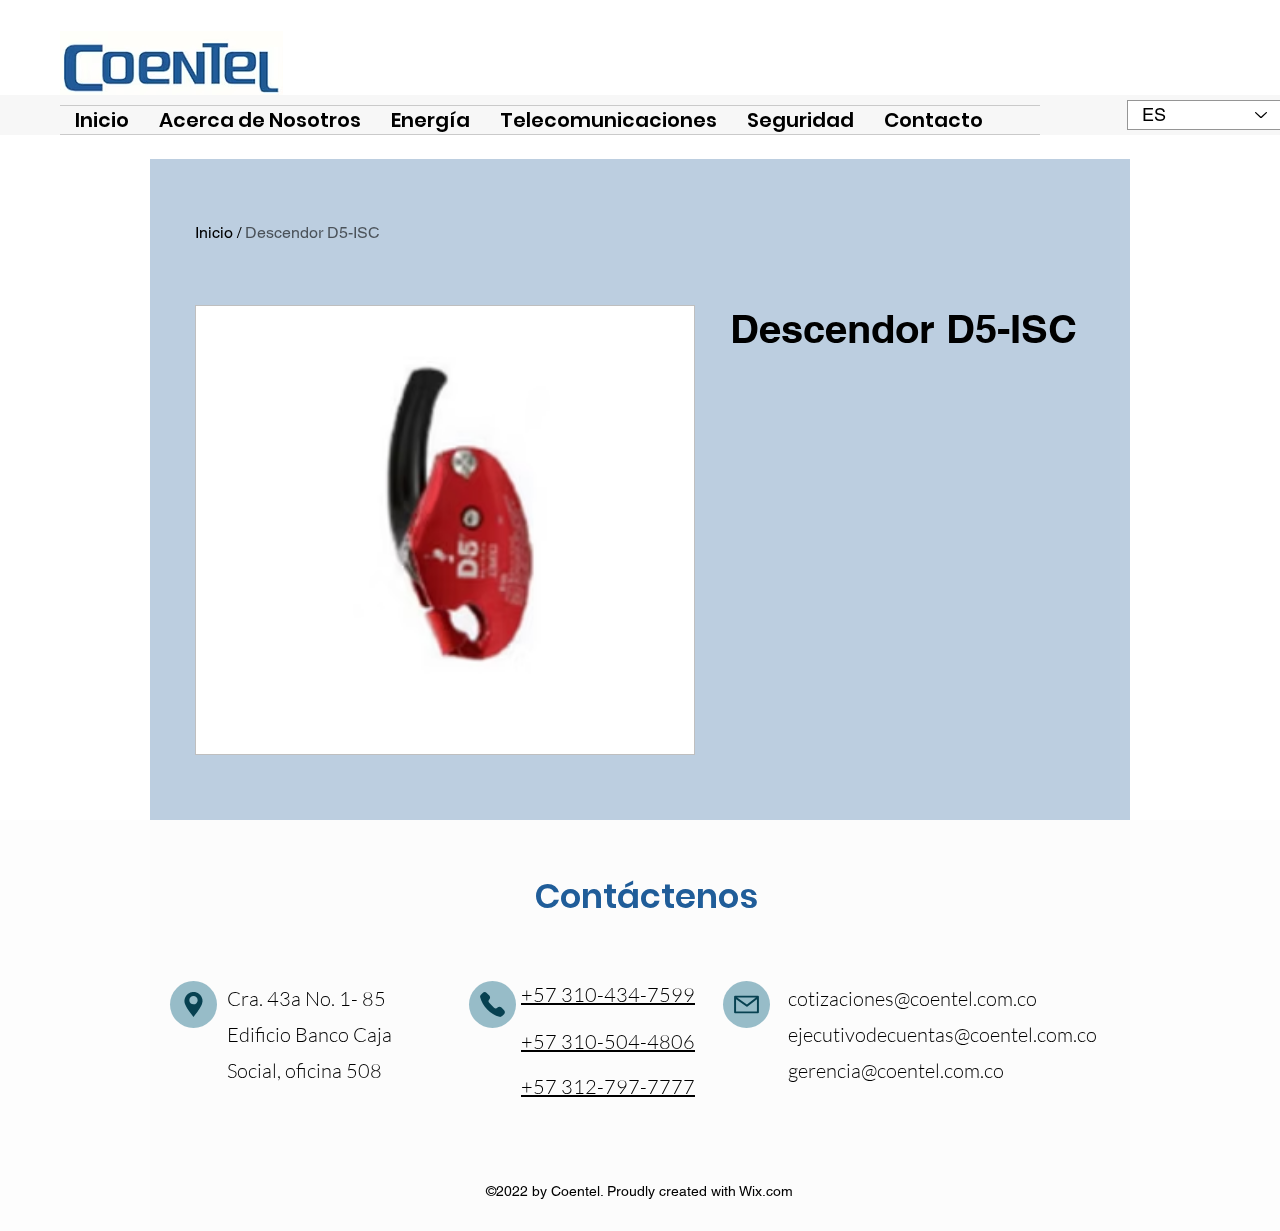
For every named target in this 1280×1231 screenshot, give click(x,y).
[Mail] (193, 1004)
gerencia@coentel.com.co (896, 1070)
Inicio (214, 232)
